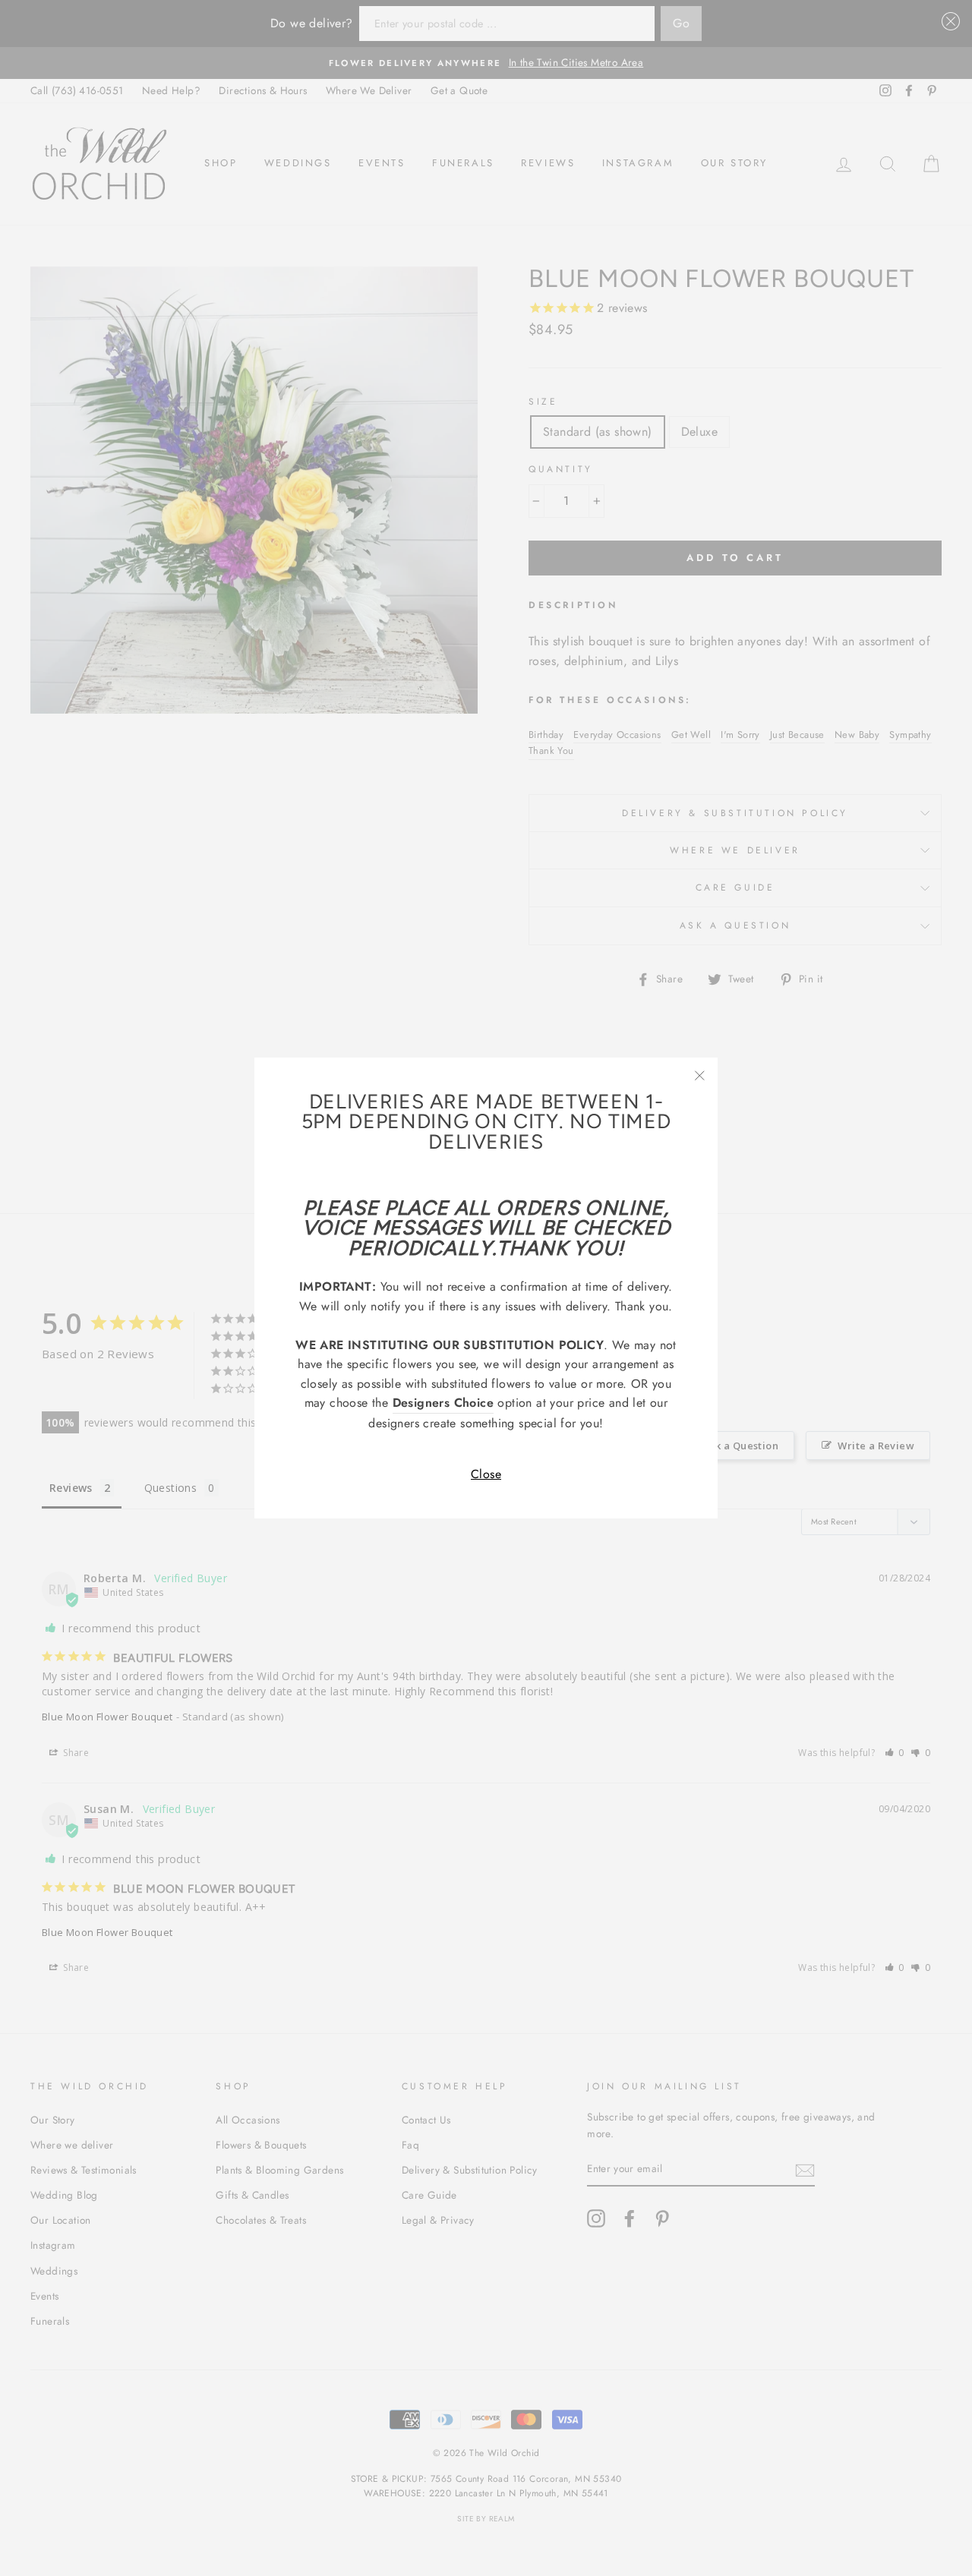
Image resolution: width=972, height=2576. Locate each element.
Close (486, 1474)
